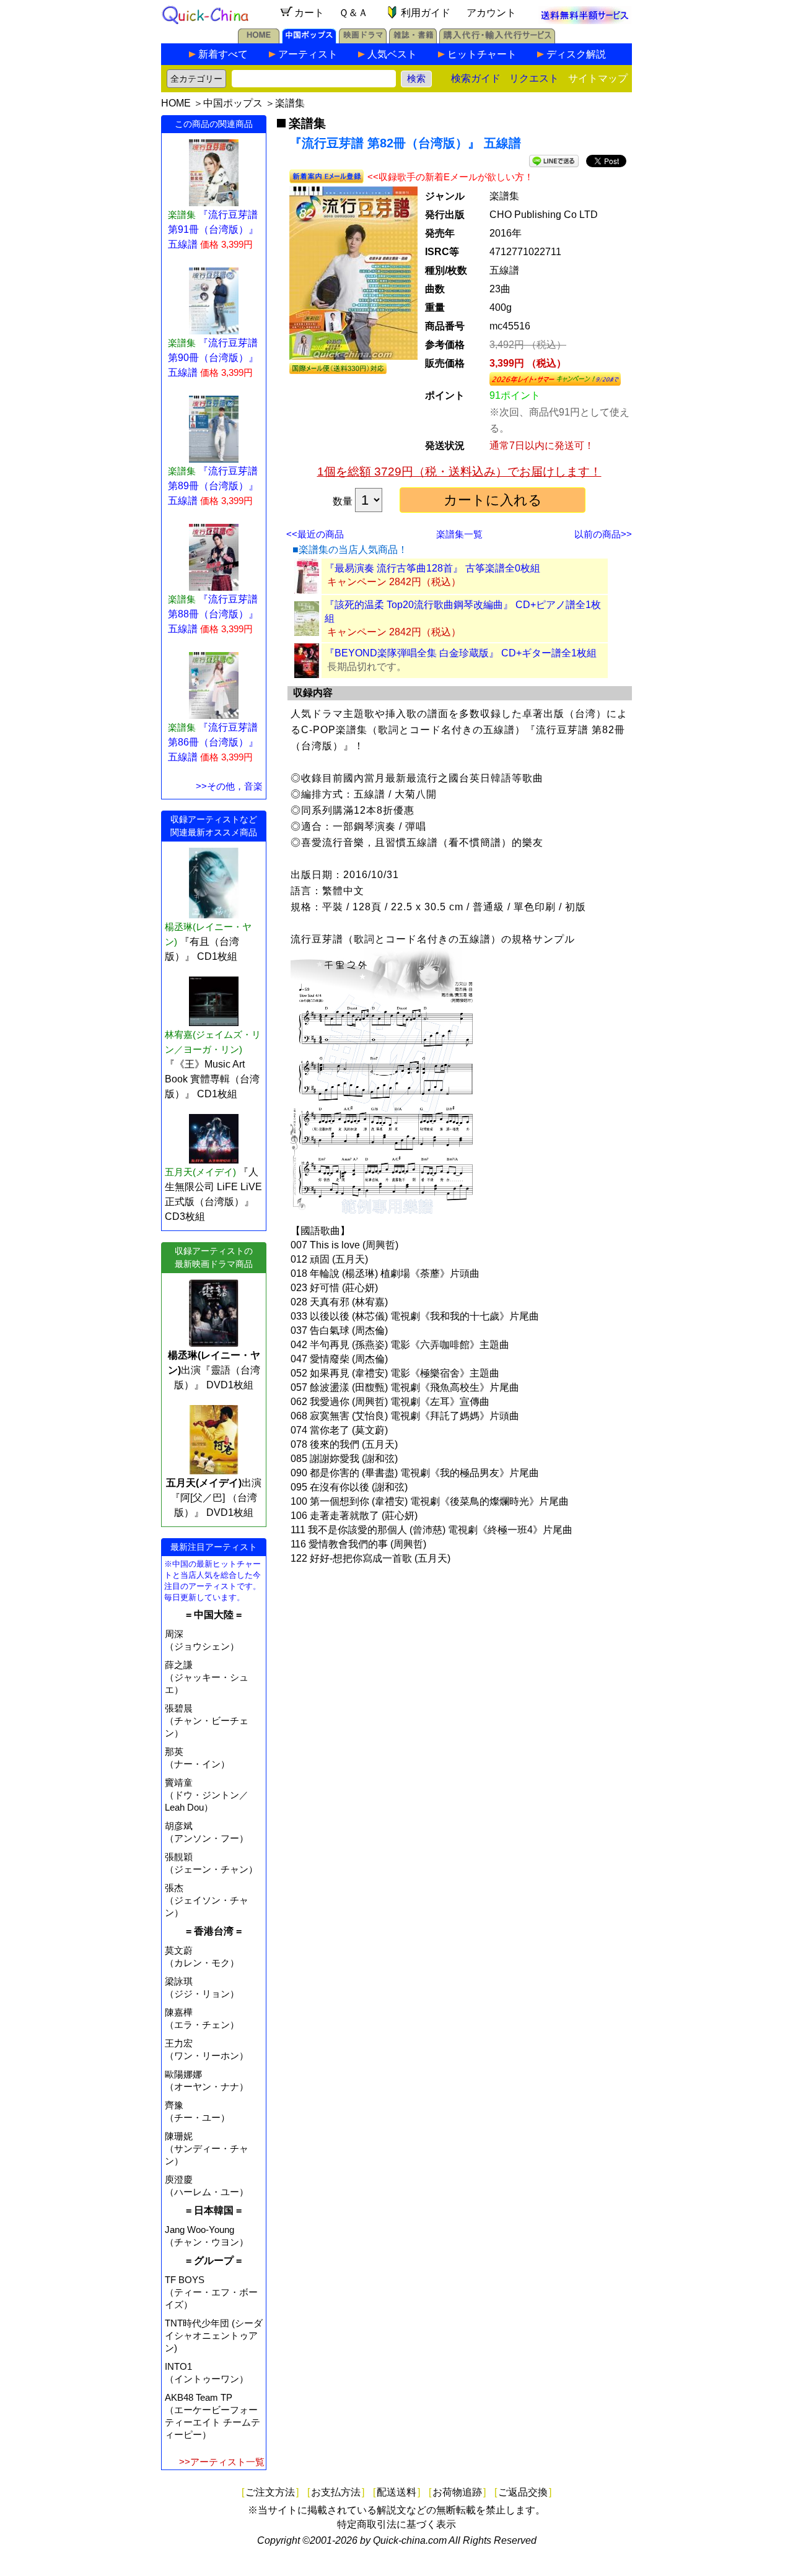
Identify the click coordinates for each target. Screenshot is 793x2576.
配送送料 (396, 2492)
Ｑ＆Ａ (353, 13)
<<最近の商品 (315, 534)
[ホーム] (259, 40)
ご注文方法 (270, 2492)
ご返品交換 (523, 2492)
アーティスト (308, 54)
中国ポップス (233, 103)
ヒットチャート (482, 54)
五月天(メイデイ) (200, 1172)
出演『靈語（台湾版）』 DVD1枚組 (214, 1370)
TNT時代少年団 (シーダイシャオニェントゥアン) (214, 2335)
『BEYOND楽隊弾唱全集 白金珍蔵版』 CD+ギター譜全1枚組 (461, 653)
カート (309, 13)
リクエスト (534, 78)
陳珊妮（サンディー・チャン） (207, 2148)
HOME (176, 103)
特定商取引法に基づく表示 (396, 2524)
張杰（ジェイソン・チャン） (207, 1900)
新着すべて (223, 54)
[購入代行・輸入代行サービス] (497, 40)
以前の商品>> (603, 534)
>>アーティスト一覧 (222, 2462)
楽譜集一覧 (459, 534)
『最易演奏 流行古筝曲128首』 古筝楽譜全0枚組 (432, 568)
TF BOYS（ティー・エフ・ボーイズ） (211, 2292)
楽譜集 (290, 103)
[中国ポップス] (309, 40)
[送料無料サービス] (585, 21)
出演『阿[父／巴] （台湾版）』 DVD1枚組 (214, 1498)
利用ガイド (426, 13)
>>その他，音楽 (229, 786)
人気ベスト (392, 54)
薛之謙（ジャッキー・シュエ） (207, 1677)
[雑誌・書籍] (413, 40)
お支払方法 (336, 2492)
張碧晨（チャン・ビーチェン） (207, 1721)
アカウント (491, 13)
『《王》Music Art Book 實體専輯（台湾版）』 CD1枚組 (212, 1079)
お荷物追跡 (457, 2492)
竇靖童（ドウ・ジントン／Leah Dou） (207, 1795)
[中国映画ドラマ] (363, 40)
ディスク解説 (576, 54)
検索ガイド (476, 78)
